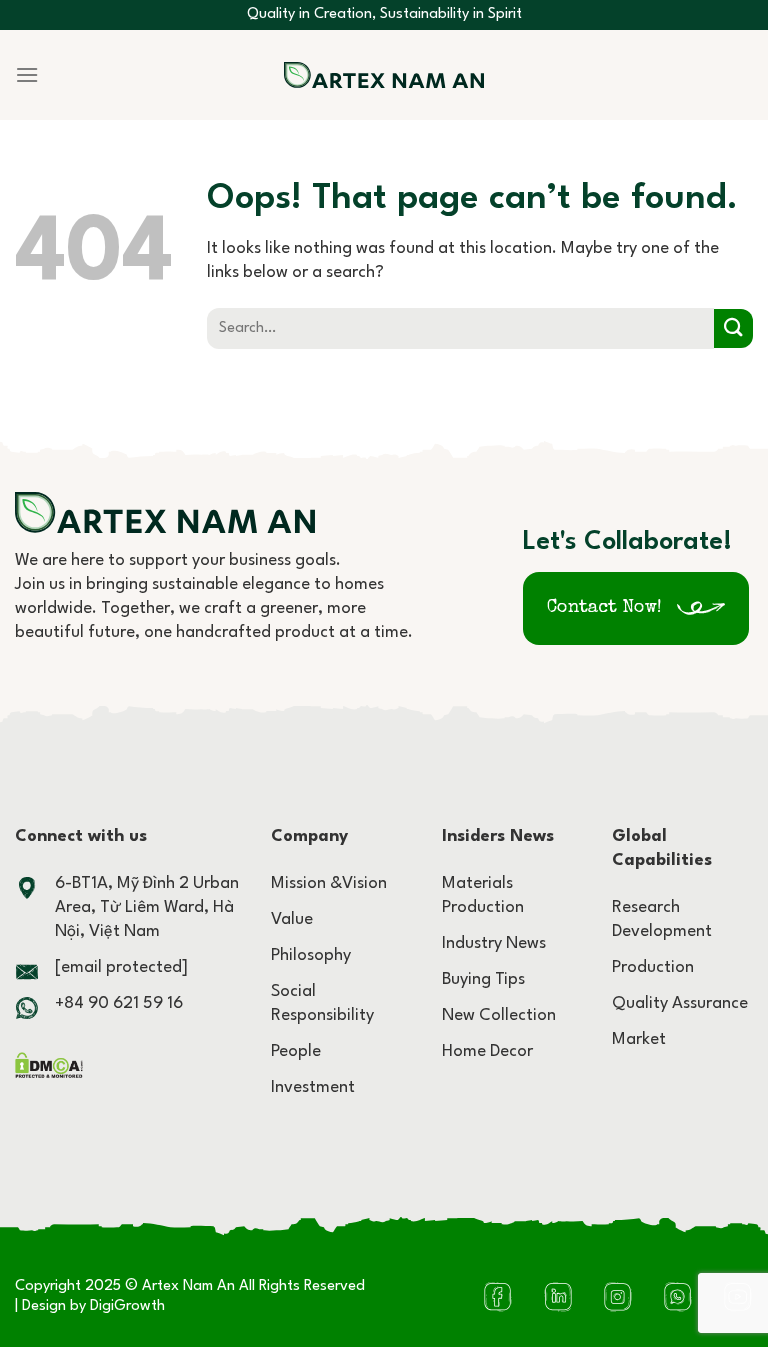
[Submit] (733, 328)
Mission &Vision (329, 883)
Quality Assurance (680, 1003)
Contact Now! (604, 608)
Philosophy (311, 955)
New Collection (499, 1015)
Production (653, 967)
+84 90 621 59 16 (119, 1003)
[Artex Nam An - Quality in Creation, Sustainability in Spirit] (384, 75)
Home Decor (487, 1051)
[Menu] (27, 74)
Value (292, 919)
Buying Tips (483, 979)
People (296, 1051)
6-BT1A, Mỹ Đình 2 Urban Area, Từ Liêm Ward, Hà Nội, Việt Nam (147, 907)
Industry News (494, 943)
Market (639, 1039)
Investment (313, 1087)
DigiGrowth (127, 1306)
